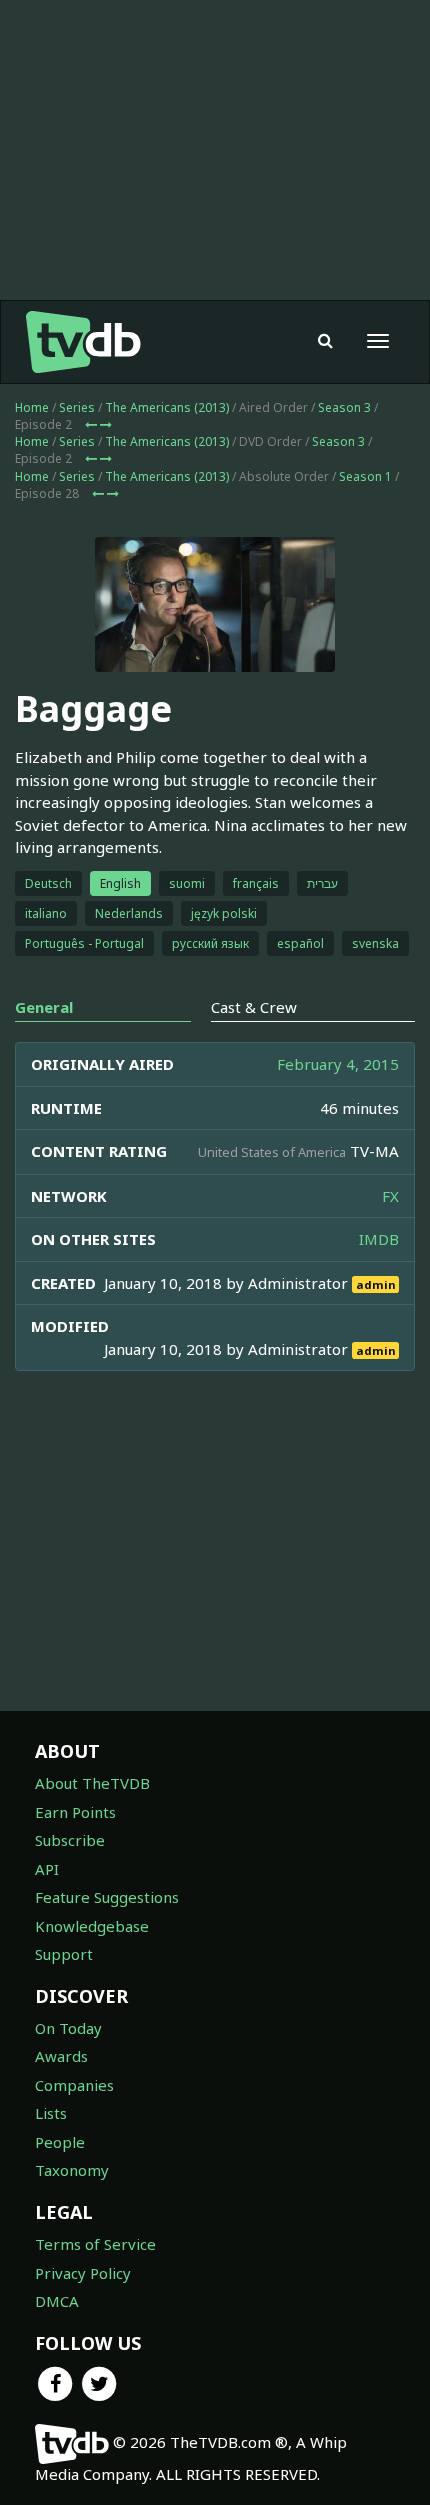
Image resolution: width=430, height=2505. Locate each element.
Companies (74, 2085)
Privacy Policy (83, 2273)
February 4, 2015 (338, 1064)
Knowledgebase (92, 1926)
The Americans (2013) (167, 407)
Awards (61, 2056)
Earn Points (75, 1812)
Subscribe (70, 1840)
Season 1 (365, 476)
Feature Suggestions (107, 1897)
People (60, 2142)
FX (390, 1196)
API (47, 1869)
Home (32, 407)
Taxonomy (72, 2170)
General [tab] (44, 1007)
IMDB (379, 1239)
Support (64, 1954)
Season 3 (344, 407)
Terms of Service (95, 2244)
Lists (51, 2113)
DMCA (57, 2301)
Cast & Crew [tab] (254, 1007)
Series (77, 407)
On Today (68, 2028)
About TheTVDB (92, 1783)
